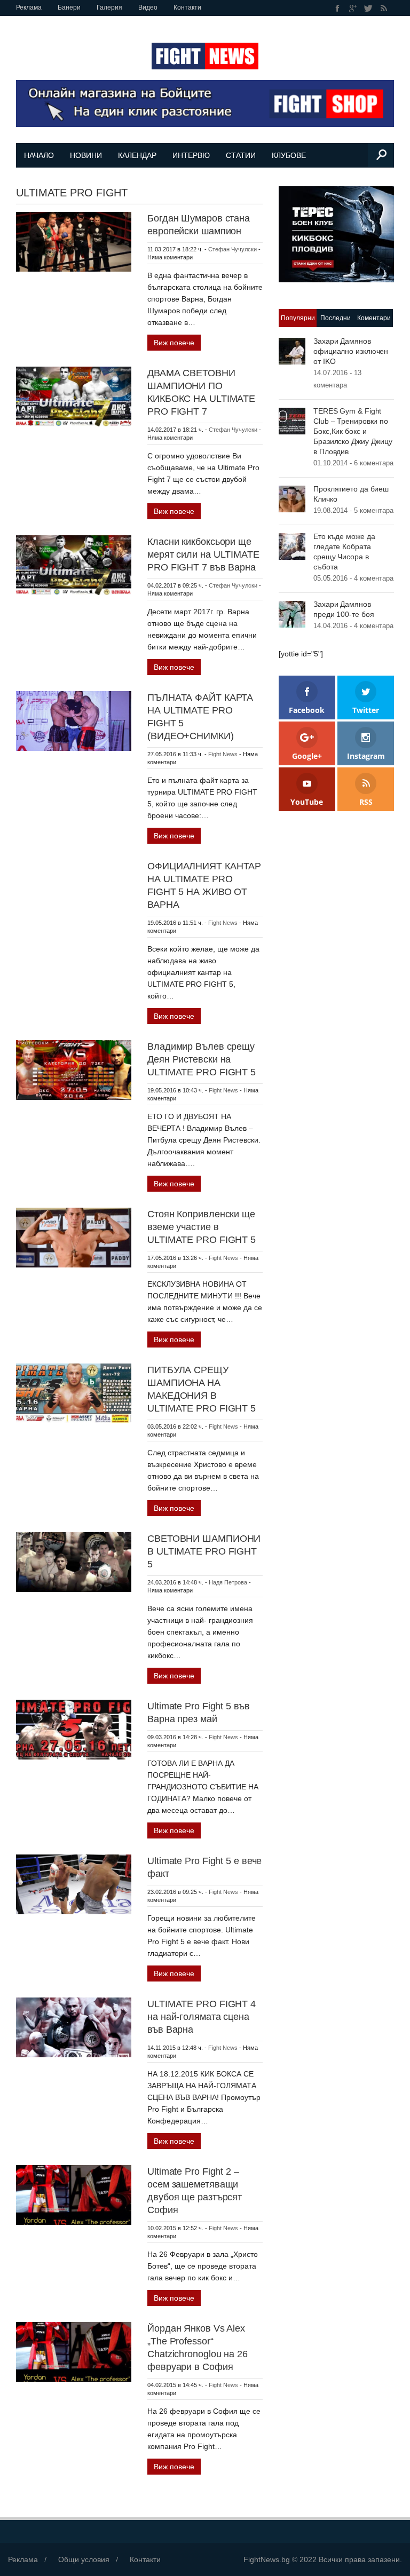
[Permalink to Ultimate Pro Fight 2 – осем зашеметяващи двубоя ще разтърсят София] (74, 2194)
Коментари (374, 318)
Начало (39, 155)
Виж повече (174, 343)
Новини (86, 155)
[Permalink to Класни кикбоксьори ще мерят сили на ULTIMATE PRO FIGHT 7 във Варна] (74, 565)
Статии (241, 155)
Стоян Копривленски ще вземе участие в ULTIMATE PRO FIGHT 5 (202, 1227)
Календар (137, 155)
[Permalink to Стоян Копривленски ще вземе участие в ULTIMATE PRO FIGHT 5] (74, 1237)
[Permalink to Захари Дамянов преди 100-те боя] (292, 613)
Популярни (298, 318)
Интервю (191, 155)
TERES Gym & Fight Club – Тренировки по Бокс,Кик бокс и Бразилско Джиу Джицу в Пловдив (353, 431)
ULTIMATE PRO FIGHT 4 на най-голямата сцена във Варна (202, 2017)
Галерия (109, 7)
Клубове (289, 155)
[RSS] (384, 8)
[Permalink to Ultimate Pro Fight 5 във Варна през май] (74, 1729)
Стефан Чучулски (232, 249)
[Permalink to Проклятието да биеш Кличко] (292, 498)
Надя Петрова (228, 1582)
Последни (336, 318)
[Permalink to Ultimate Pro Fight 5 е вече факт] (74, 1884)
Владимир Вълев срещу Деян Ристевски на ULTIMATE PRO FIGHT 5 (202, 1059)
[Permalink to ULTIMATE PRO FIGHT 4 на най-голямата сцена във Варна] (74, 2027)
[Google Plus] (353, 8)
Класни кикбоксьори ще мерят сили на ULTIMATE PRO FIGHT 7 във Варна (203, 554)
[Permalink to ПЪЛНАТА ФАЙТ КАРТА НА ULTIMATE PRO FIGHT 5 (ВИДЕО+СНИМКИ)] (74, 720)
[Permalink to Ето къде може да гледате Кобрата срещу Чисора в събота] (292, 545)
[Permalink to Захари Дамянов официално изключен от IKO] (292, 350)
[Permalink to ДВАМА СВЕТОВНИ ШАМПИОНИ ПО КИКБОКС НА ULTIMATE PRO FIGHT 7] (74, 396)
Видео (148, 7)
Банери (69, 7)
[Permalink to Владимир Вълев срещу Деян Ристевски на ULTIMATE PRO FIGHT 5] (74, 1069)
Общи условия (84, 2559)
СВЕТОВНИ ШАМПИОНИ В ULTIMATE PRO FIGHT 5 (204, 1551)
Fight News (223, 754)
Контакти (187, 7)
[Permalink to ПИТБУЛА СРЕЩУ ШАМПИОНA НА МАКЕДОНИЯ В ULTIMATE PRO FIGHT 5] (74, 1393)
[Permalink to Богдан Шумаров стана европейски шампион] (74, 241)
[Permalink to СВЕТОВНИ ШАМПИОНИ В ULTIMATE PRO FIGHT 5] (74, 1562)
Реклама (29, 7)
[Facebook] (338, 8)
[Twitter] (369, 8)
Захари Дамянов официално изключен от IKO (351, 351)
